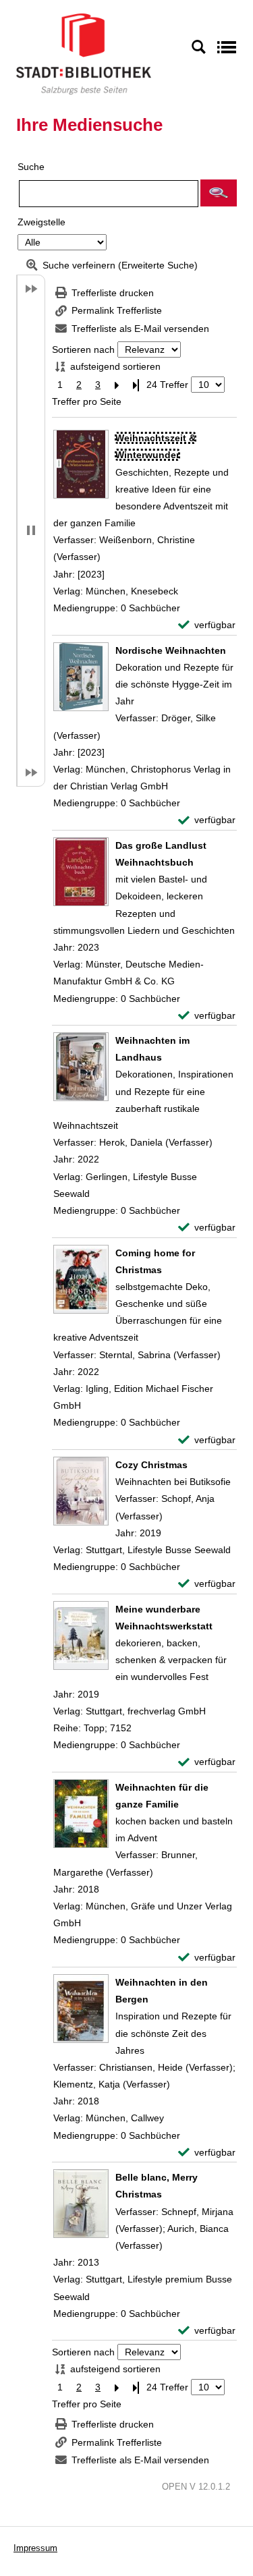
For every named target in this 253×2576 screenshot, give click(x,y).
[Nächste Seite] (117, 385)
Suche (31, 167)
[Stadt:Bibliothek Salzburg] (84, 53)
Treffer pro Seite (87, 401)
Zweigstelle (41, 222)
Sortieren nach (83, 349)
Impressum (35, 2548)
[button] (219, 193)
